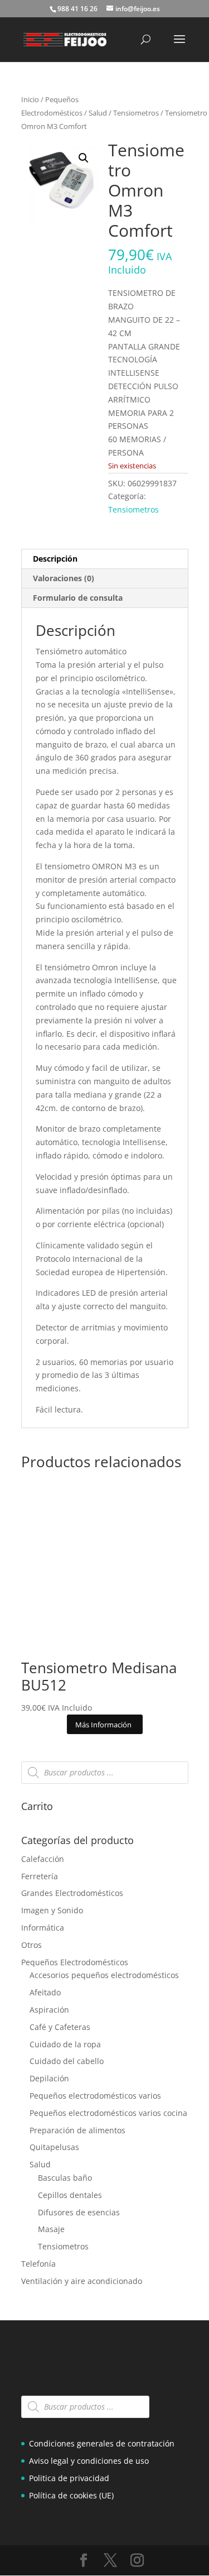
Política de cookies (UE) (71, 2495)
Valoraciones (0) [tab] (64, 578)
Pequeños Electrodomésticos (75, 1962)
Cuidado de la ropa (65, 2044)
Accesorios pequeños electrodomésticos (104, 1975)
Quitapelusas (54, 2147)
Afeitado (45, 1992)
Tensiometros (136, 113)
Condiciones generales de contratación (102, 2443)
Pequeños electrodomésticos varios (95, 2096)
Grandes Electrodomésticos (72, 1893)
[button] (84, 158)
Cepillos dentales (70, 2195)
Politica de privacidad (69, 2478)
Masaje (51, 2229)
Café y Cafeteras (60, 2027)
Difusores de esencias (79, 2212)
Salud (98, 113)
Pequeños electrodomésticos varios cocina (108, 2113)
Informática (43, 1928)
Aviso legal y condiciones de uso (89, 2461)
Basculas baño (65, 2178)
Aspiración (49, 2010)
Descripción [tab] (55, 559)
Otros (31, 1945)
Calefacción (43, 1859)
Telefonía (38, 2264)
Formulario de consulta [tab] (78, 598)
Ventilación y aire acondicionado (82, 2281)
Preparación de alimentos (77, 2130)
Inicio (30, 99)
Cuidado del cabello (67, 2061)
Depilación (49, 2078)
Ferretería (40, 1876)
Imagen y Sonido (52, 1910)
